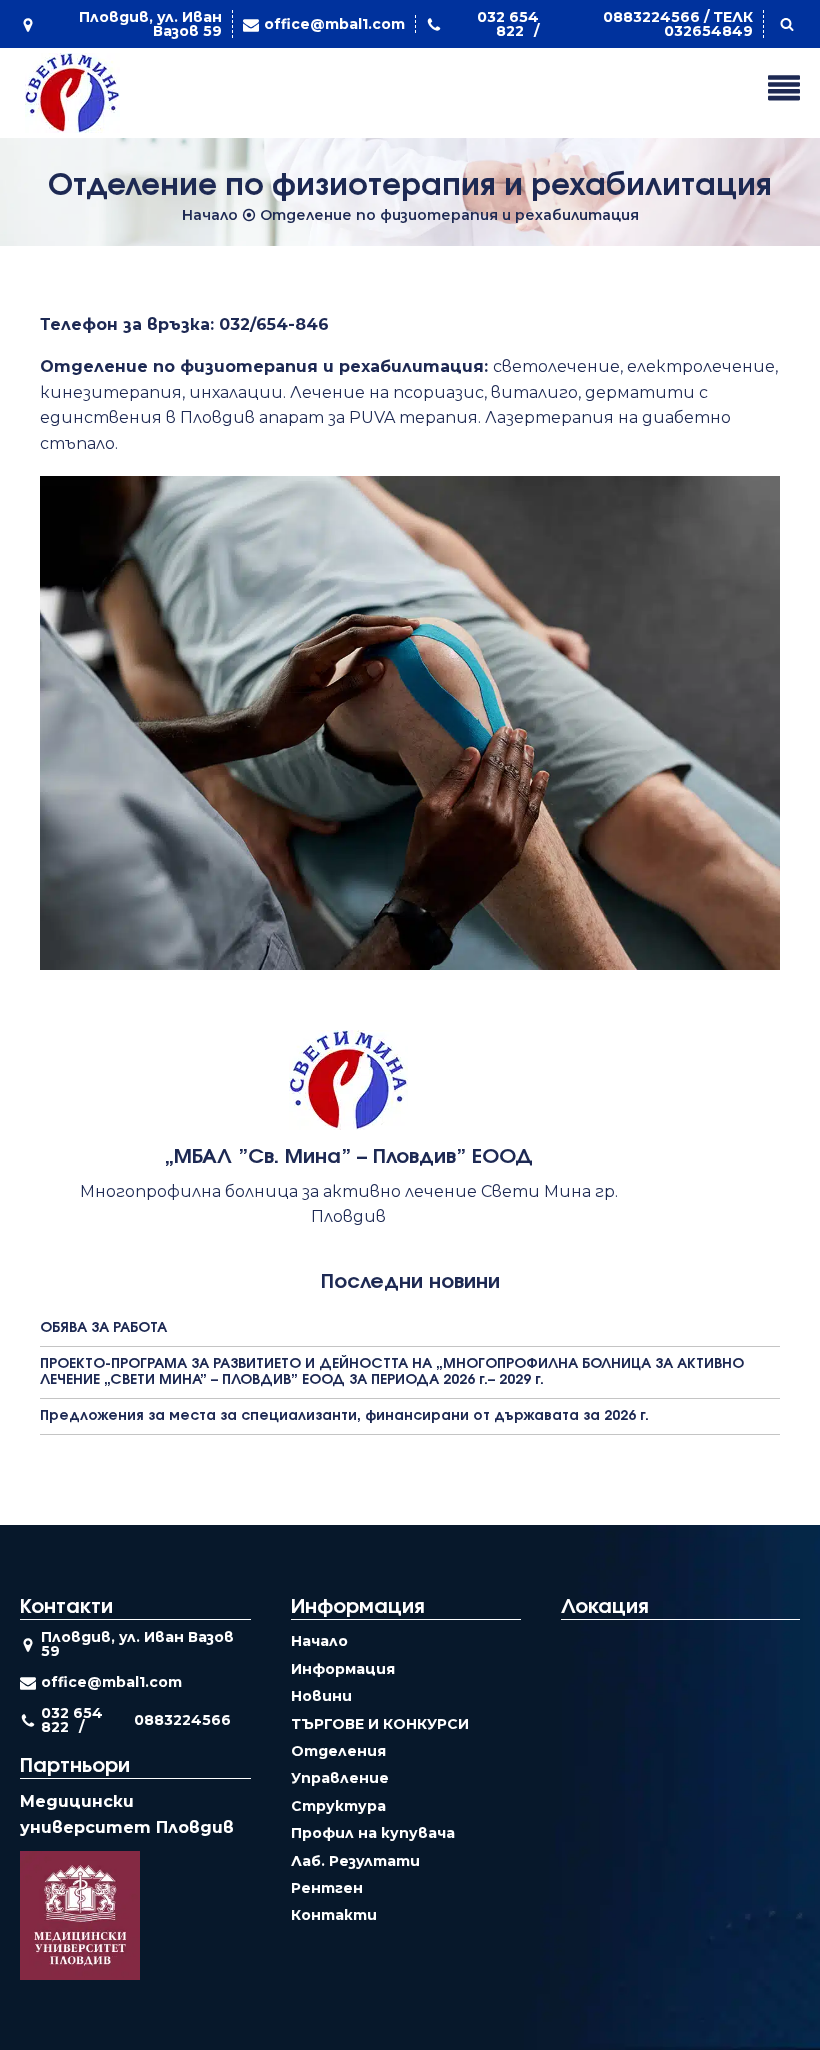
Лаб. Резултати (355, 1861)
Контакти (334, 1915)
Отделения (338, 1751)
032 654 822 (508, 24)
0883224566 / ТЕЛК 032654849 (678, 24)
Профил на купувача (373, 1833)
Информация (343, 1669)
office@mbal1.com (334, 24)
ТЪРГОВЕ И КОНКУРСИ (380, 1724)
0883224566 (182, 1720)
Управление (340, 1778)
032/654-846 (274, 324)
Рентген (327, 1888)
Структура (338, 1806)
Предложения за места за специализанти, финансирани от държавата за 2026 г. (344, 1416)
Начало (210, 215)
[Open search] (787, 24)
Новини (321, 1696)
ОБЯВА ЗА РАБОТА (103, 1328)
